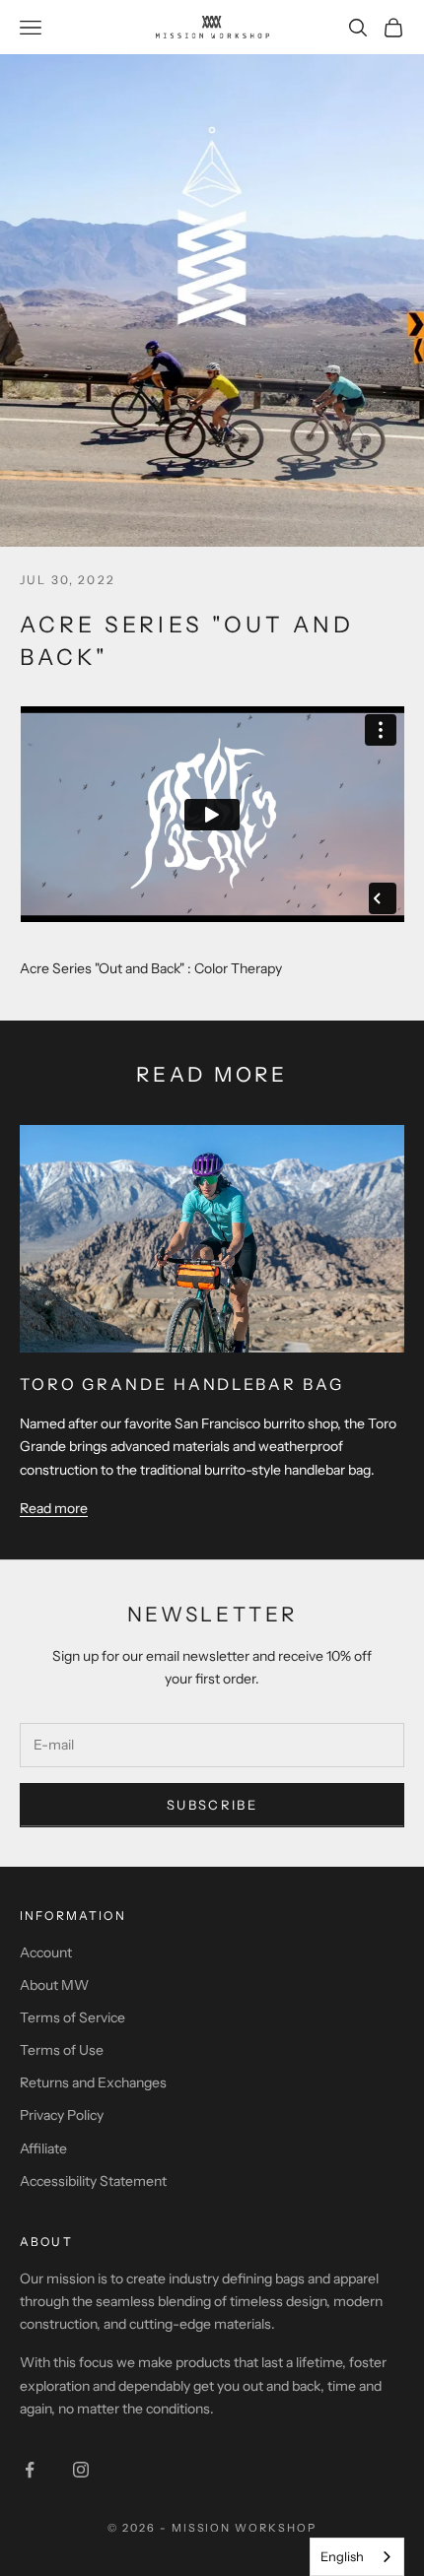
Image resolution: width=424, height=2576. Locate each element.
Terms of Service (72, 2017)
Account (46, 1952)
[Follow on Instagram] (81, 2470)
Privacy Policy (62, 2115)
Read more (54, 1508)
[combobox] (357, 2557)
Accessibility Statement (93, 2181)
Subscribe (212, 1805)
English (342, 2556)
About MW (54, 1985)
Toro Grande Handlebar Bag (181, 1384)
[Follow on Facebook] (30, 2470)
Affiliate (43, 2148)
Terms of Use (62, 2050)
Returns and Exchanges (93, 2082)
